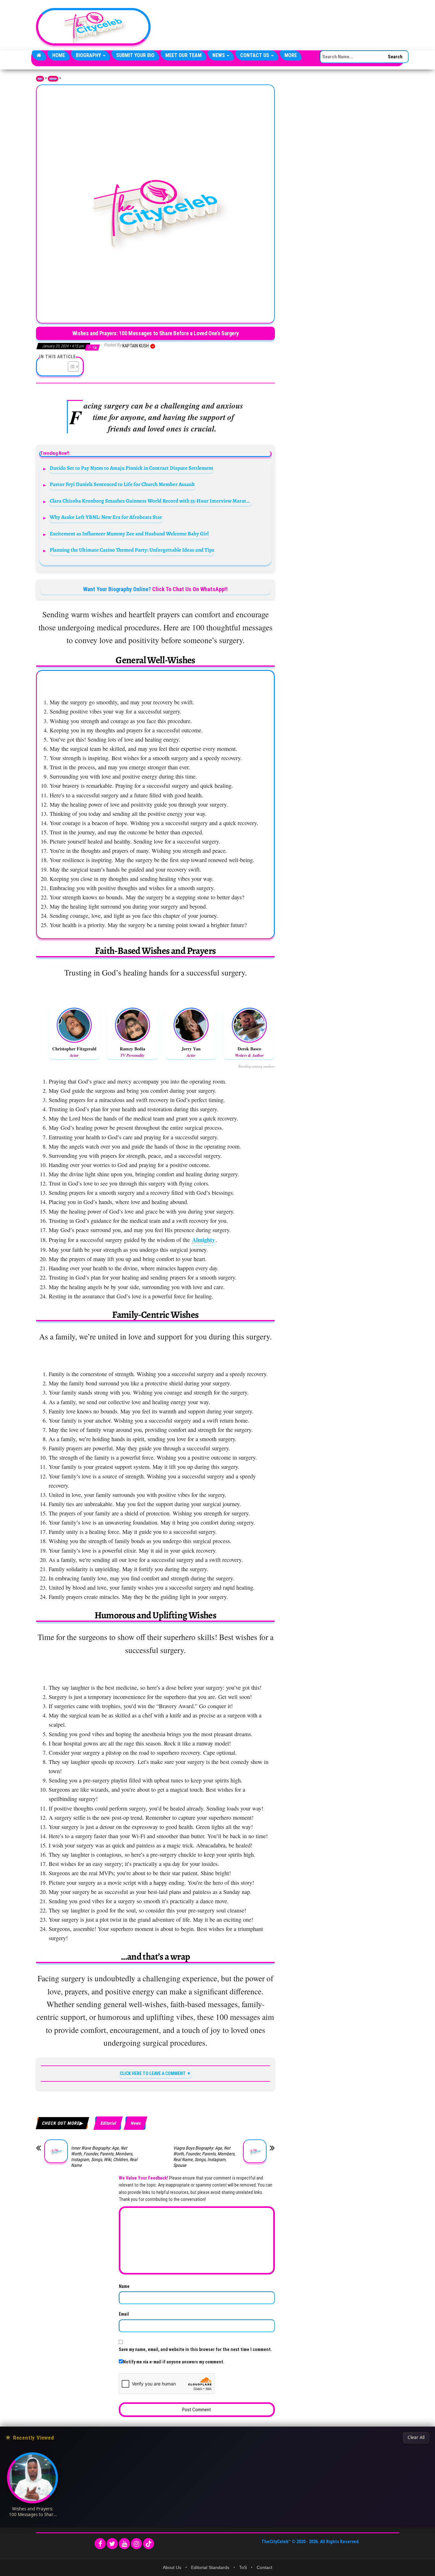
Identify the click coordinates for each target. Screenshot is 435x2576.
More (291, 55)
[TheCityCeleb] (39, 55)
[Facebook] (100, 2544)
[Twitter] (112, 2544)
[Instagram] (136, 2544)
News (219, 55)
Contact (264, 2567)
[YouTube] (124, 2544)
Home (59, 55)
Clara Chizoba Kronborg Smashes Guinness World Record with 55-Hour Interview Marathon (151, 501)
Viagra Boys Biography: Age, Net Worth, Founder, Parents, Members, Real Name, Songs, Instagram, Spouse (204, 2157)
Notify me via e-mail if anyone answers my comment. (174, 2362)
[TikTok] (149, 2544)
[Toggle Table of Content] (70, 366)
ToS (243, 2567)
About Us (172, 2567)
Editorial (53, 79)
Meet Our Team (183, 55)
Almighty (203, 1240)
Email (124, 2314)
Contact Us (255, 55)
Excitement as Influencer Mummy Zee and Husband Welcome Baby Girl (129, 534)
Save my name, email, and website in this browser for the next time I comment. (195, 2349)
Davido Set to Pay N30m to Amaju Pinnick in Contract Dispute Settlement (132, 468)
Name (124, 2286)
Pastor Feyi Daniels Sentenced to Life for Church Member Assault (122, 484)
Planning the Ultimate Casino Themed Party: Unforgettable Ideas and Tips (132, 550)
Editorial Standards (210, 2567)
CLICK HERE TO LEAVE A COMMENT (153, 2073)
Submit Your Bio (135, 55)
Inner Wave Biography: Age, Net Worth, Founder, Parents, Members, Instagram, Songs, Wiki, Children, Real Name (104, 2157)
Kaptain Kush (136, 346)
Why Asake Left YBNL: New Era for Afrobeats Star (106, 517)
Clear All (416, 2437)
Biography (89, 55)
